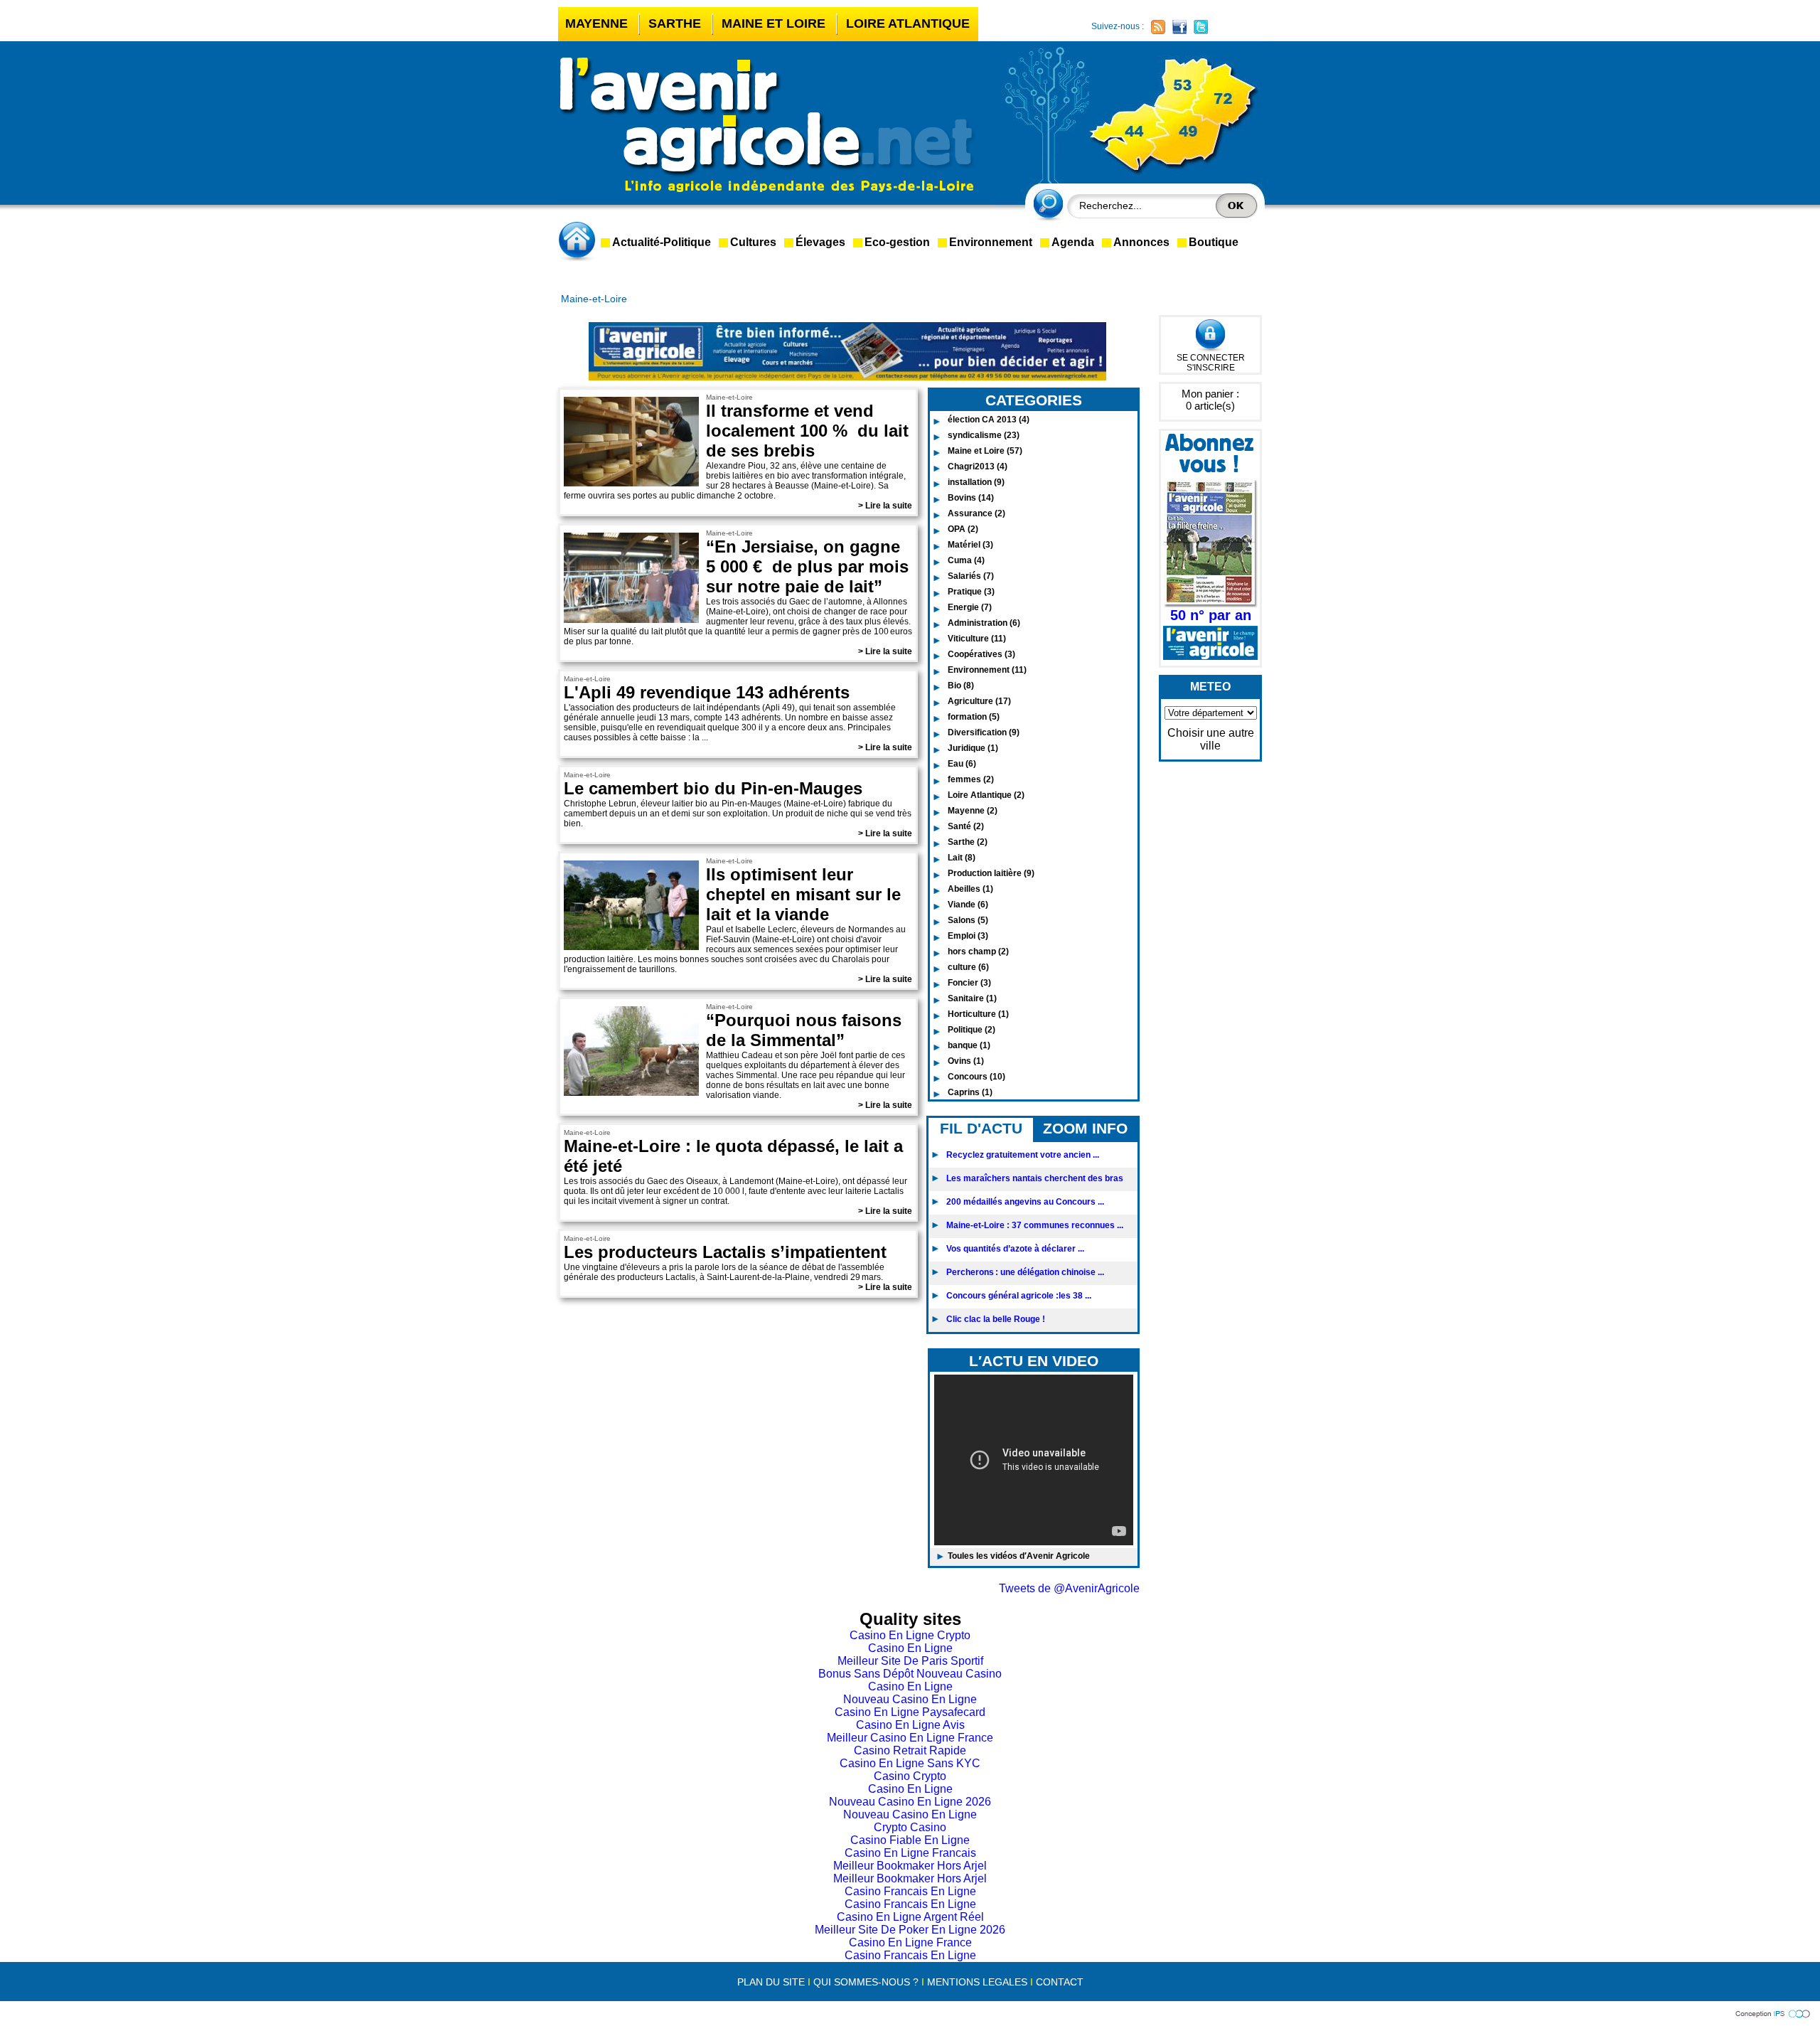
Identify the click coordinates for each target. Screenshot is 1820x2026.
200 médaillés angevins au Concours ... (1025, 1202)
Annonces (1141, 242)
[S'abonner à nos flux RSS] (1158, 27)
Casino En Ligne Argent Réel (910, 1917)
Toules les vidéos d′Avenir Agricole (1019, 1556)
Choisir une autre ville (1211, 739)
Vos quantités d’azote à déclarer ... (1015, 1249)
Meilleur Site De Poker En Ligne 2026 (910, 1930)
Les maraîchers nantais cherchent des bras (1035, 1178)
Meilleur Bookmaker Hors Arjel (910, 1866)
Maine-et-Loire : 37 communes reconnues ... (1035, 1225)
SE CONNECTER (1211, 358)
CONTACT (1060, 1982)
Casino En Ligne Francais (910, 1853)
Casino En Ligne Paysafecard (910, 1712)
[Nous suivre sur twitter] (1201, 27)
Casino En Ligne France (910, 1942)
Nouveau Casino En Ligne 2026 (910, 1802)
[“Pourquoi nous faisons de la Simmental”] (631, 1095)
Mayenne (596, 23)
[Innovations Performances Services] (1774, 2015)
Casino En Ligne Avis (910, 1725)
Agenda (1073, 242)
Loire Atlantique (908, 23)
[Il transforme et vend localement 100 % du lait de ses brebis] (631, 486)
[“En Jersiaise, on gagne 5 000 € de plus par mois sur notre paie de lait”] (631, 623)
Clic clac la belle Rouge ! (996, 1319)
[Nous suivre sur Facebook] (1179, 27)
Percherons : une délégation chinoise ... (1025, 1272)
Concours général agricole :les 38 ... (1019, 1296)
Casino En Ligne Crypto (910, 1635)
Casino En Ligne (910, 1648)
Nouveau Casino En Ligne (910, 1699)
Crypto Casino (910, 1827)
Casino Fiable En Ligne (910, 1840)
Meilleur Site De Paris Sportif (910, 1661)
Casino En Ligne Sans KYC (910, 1763)
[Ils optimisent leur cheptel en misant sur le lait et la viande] (631, 950)
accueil (579, 241)
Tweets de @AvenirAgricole (1069, 1588)
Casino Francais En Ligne (910, 1891)
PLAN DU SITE (771, 1982)
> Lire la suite (885, 506)
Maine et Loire (773, 23)
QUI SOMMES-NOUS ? (866, 1982)
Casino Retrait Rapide (910, 1750)
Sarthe (675, 23)
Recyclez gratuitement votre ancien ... (1023, 1155)
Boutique (1214, 242)
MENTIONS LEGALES (977, 1982)
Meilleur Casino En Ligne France (910, 1738)
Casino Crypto (910, 1776)
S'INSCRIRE (1211, 368)
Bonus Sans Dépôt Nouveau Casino (910, 1674)
